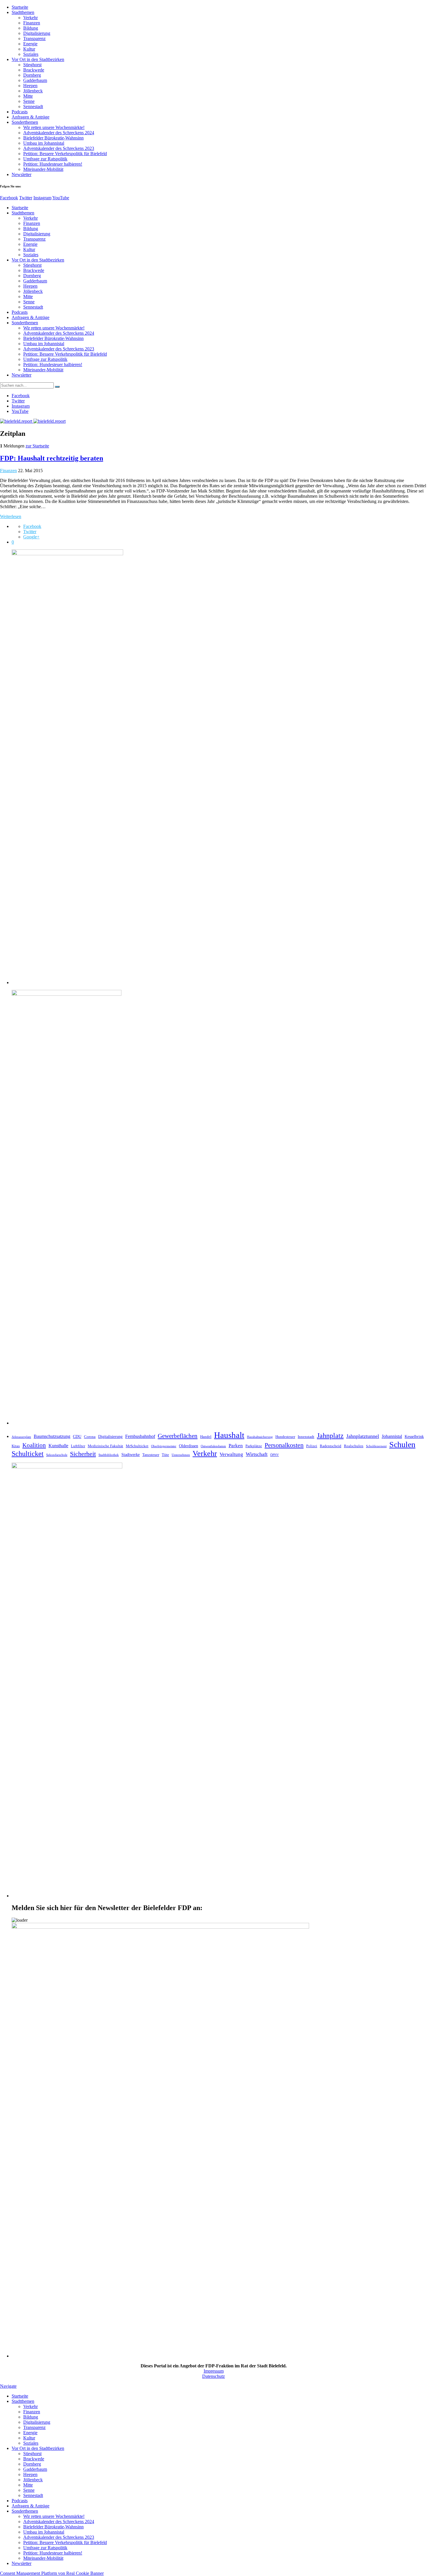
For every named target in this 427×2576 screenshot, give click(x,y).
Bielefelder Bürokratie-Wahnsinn (53, 138)
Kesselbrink (414, 1436)
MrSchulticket (137, 1446)
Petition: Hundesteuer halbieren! (53, 164)
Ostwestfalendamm (213, 1446)
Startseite (20, 7)
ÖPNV (274, 1455)
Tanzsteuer (151, 1455)
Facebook (9, 198)
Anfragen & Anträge (31, 117)
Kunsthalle (58, 1446)
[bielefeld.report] (33, 421)
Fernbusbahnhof (140, 1436)
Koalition (34, 1445)
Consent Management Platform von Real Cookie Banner (52, 2573)
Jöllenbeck (33, 91)
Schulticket (28, 1453)
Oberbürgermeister (164, 1446)
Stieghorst (32, 65)
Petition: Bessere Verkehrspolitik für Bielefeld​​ (65, 154)
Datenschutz (214, 2376)
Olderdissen (189, 1446)
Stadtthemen (23, 12)
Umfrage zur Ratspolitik (45, 159)
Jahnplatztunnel (363, 1436)
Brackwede (34, 70)
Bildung (31, 28)
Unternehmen (181, 1455)
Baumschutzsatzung (52, 1436)
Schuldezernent (376, 1446)
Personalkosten (284, 1445)
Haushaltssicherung (260, 1437)
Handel (206, 1437)
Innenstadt (306, 1437)
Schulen (402, 1444)
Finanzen (32, 23)
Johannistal (392, 1436)
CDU (77, 1436)
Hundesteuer (285, 1437)
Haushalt (229, 1435)
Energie (30, 44)
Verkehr (31, 18)
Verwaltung (231, 1454)
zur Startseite (37, 446)
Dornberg (32, 75)
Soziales (31, 54)
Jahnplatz (330, 1435)
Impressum (214, 2371)
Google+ (31, 537)
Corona (90, 1437)
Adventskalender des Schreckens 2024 (59, 133)
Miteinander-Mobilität (43, 169)
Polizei (312, 1446)
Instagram (42, 198)
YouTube (61, 198)
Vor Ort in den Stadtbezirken (38, 59)
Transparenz (34, 38)
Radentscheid (331, 1446)
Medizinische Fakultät (105, 1446)
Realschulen (354, 1446)
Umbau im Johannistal (44, 143)
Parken (236, 1446)
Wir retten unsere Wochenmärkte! (54, 127)
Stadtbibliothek (109, 1455)
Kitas (16, 1446)
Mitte (28, 96)
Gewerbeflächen (178, 1436)
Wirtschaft (257, 1454)
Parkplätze (254, 1446)
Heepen (30, 86)
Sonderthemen (25, 122)
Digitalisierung (37, 33)
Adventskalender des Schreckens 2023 (59, 148)
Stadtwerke (131, 1454)
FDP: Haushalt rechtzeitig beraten (52, 458)
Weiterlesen (11, 516)
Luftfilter (78, 1446)
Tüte (165, 1455)
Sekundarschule (57, 1455)
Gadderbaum (35, 80)
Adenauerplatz (21, 1437)
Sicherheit (83, 1454)
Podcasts (20, 112)
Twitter (26, 198)
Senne (29, 101)
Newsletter (21, 174)
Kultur (29, 49)
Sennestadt (33, 106)
